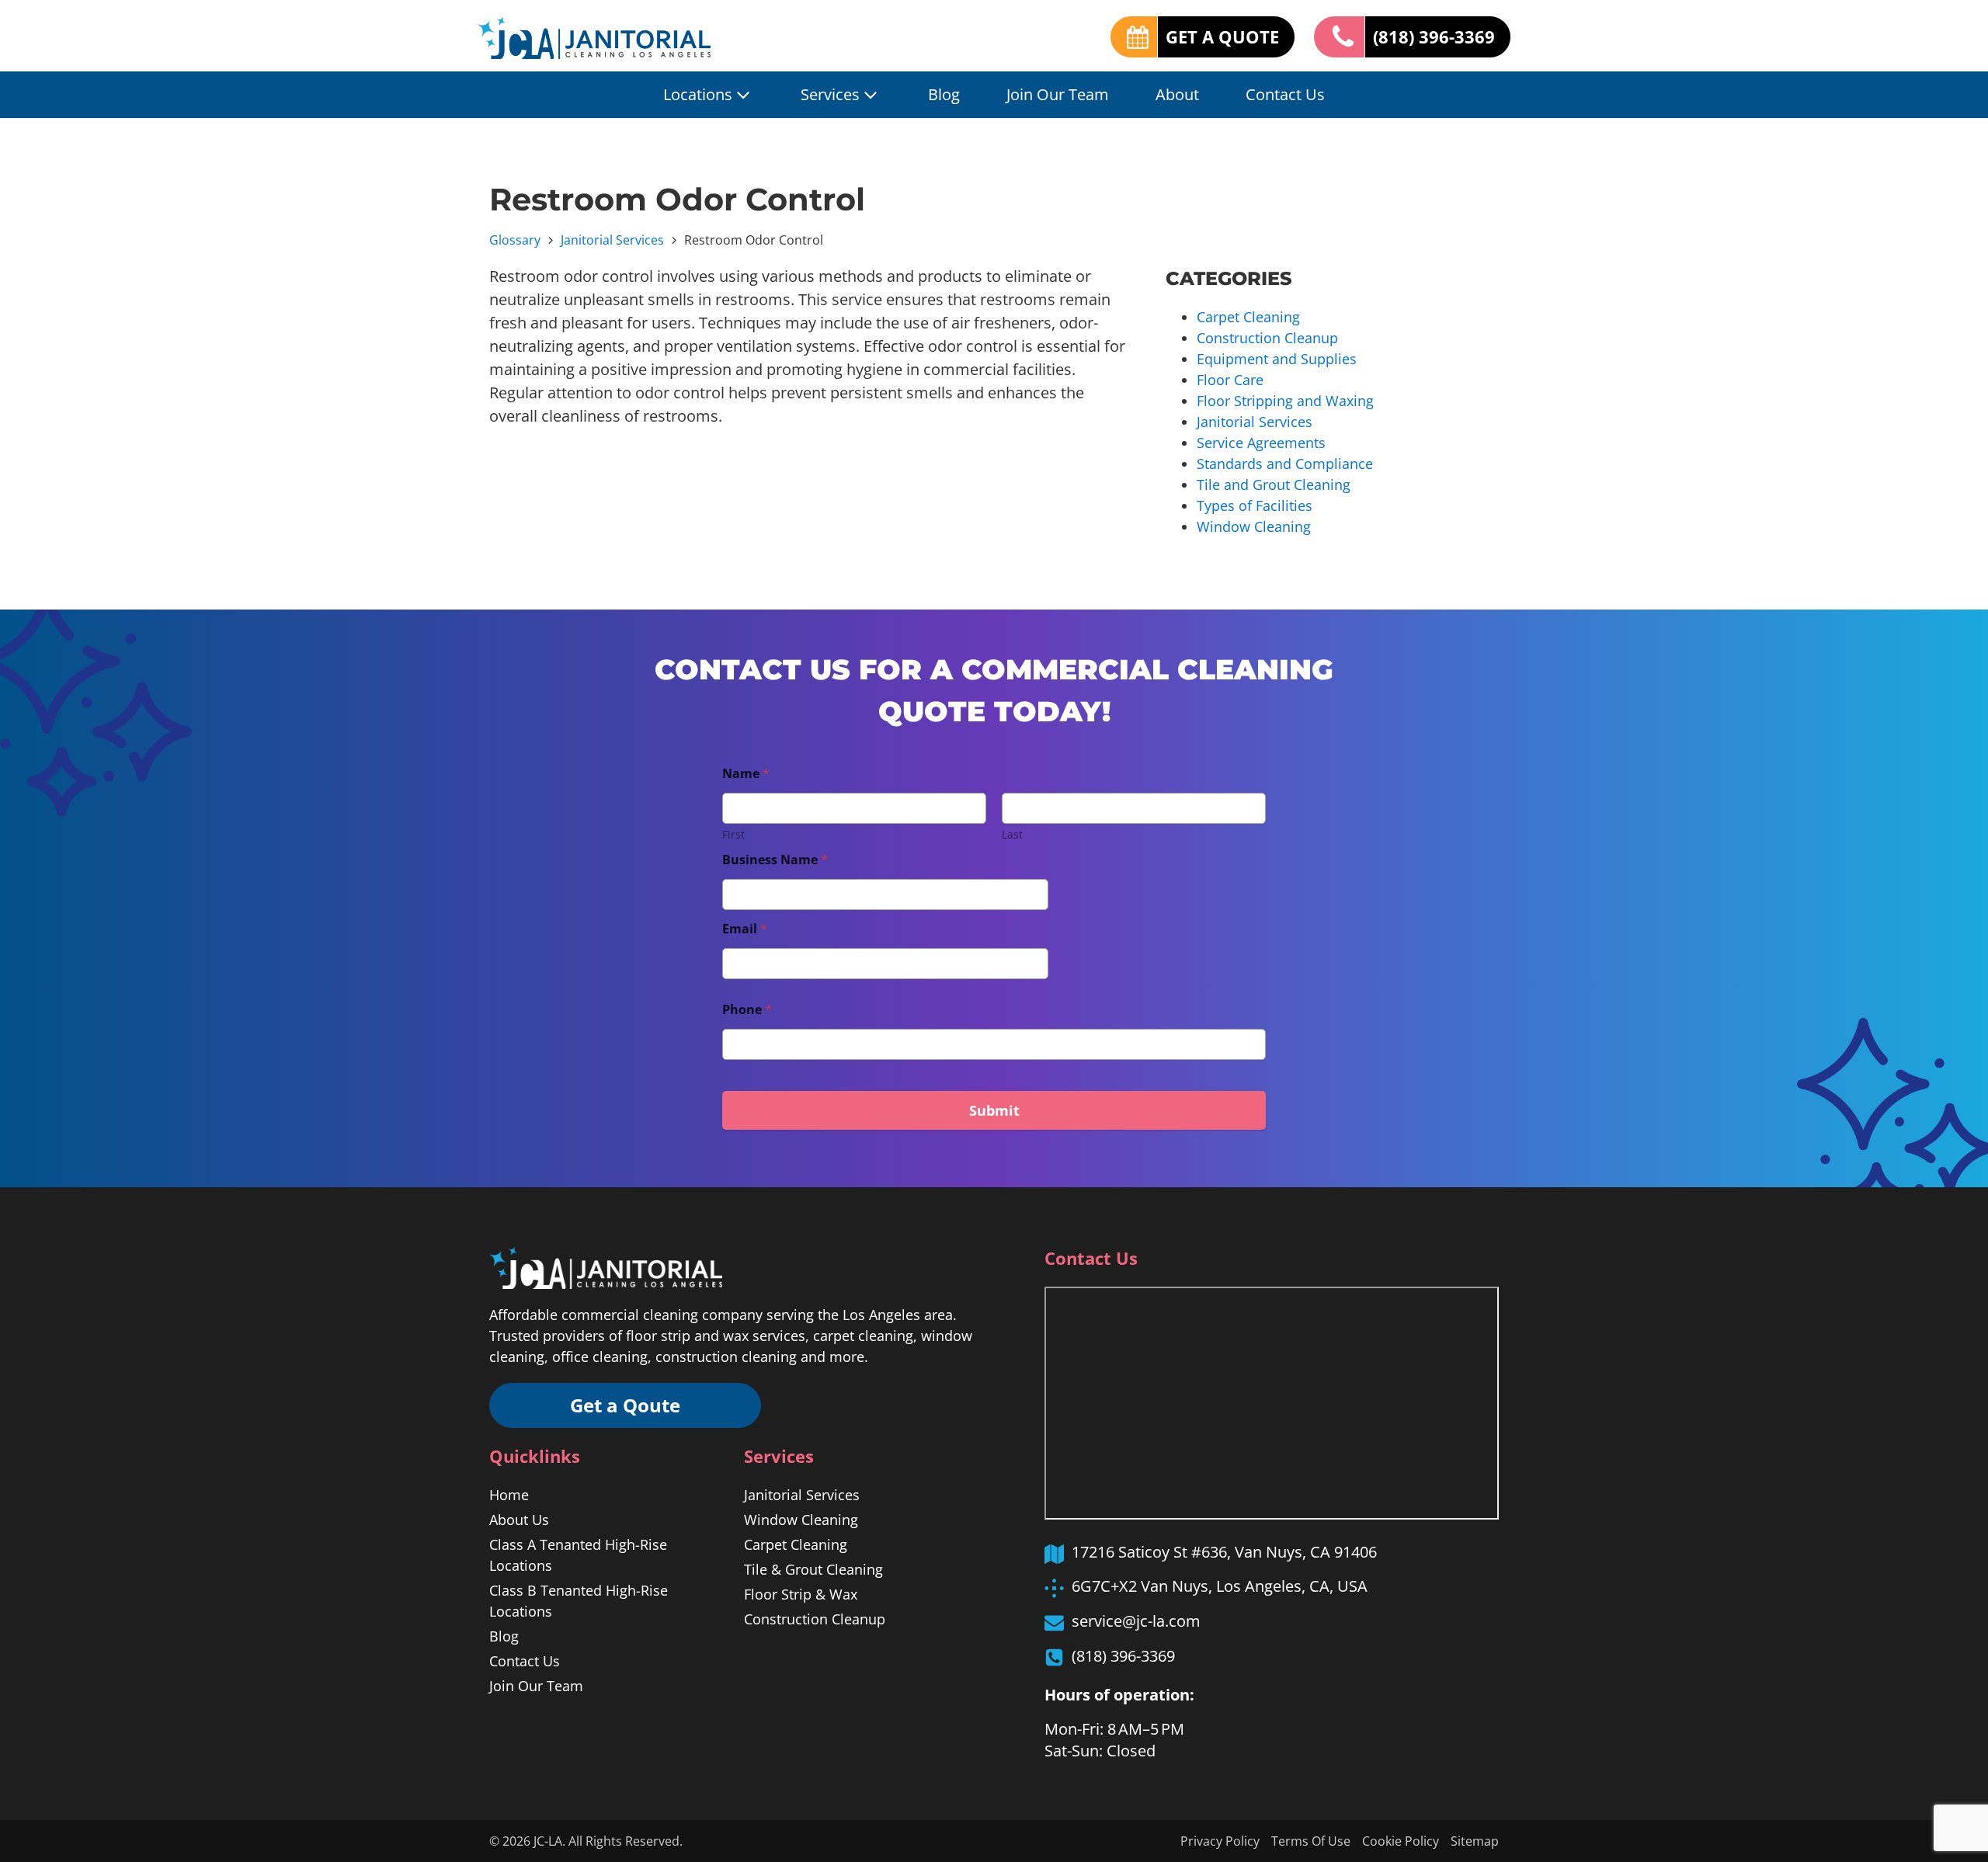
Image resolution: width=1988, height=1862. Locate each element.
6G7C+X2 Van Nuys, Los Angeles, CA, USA (1220, 1586)
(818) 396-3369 (1434, 36)
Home (509, 1495)
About (1177, 94)
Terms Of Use (1311, 1841)
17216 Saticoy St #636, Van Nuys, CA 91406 (1224, 1552)
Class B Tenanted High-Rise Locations (579, 1601)
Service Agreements (1261, 443)
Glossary (515, 240)
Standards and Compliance (1285, 464)
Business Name (775, 860)
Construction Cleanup (1267, 338)
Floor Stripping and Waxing (1285, 401)
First (733, 834)
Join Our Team (1058, 94)
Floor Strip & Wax (801, 1594)
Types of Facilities (1255, 505)
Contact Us (1285, 94)
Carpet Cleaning (1248, 317)
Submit (994, 1110)
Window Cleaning (1254, 526)
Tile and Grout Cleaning (1274, 485)
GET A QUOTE (1222, 36)
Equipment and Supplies (1277, 359)
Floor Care (1230, 380)
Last (1012, 834)
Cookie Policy (1401, 1841)
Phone (747, 1010)
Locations (698, 94)
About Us (519, 1520)
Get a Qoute (625, 1405)
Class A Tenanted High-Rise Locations (578, 1555)
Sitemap (1475, 1841)
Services (830, 94)
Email (745, 929)
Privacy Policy (1220, 1841)
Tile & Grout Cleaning (813, 1569)
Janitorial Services (612, 240)
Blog (944, 94)
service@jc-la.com (1136, 1621)
